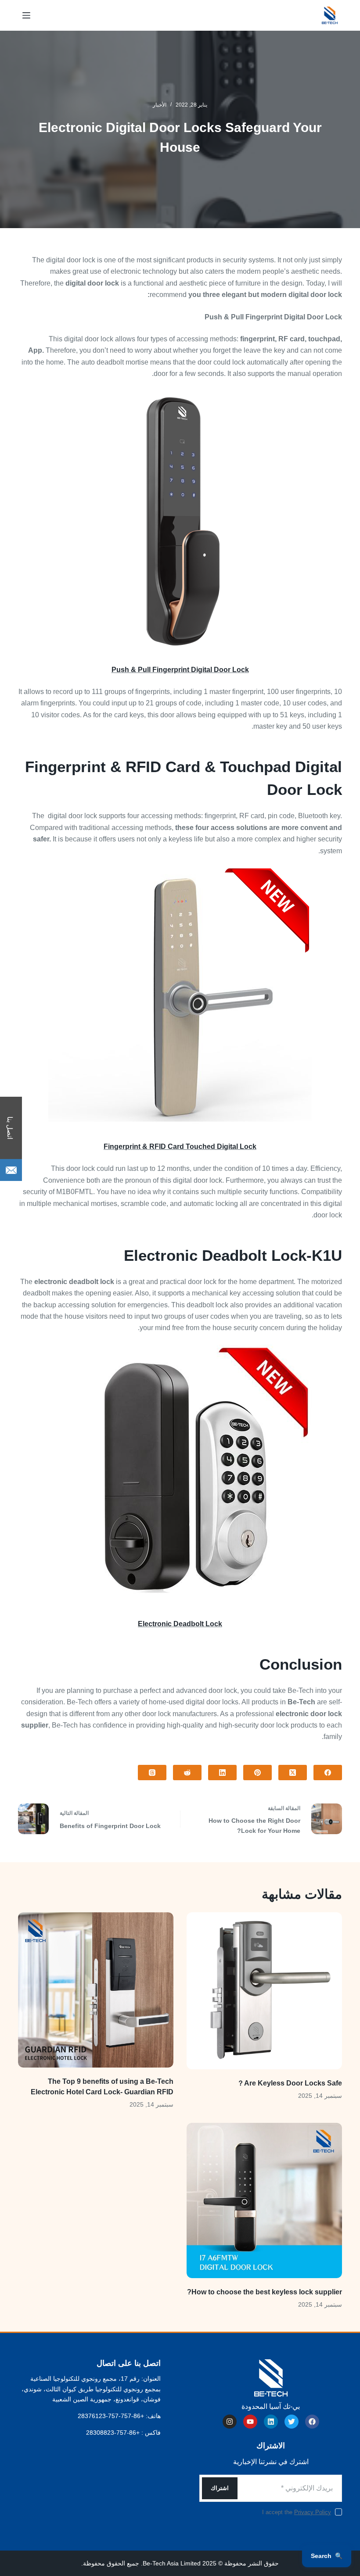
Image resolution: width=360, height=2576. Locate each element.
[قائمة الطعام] (26, 15)
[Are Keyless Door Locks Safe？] (264, 1991)
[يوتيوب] (250, 2422)
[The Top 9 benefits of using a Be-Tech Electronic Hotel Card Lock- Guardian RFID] (96, 1990)
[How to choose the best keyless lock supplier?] (264, 2200)
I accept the (297, 2512)
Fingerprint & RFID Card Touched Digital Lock (180, 1147)
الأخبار (160, 105)
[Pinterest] (257, 1773)
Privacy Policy (313, 2512)
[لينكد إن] (271, 2422)
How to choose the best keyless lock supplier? (265, 2292)
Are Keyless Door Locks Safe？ (290, 2083)
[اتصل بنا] (11, 1170)
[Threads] (152, 1773)
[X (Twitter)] (293, 1773)
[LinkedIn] (222, 1773)
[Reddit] (187, 1773)
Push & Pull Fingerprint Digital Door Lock (180, 670)
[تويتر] (292, 2422)
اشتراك (220, 2488)
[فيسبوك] (328, 1773)
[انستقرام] (230, 2422)
